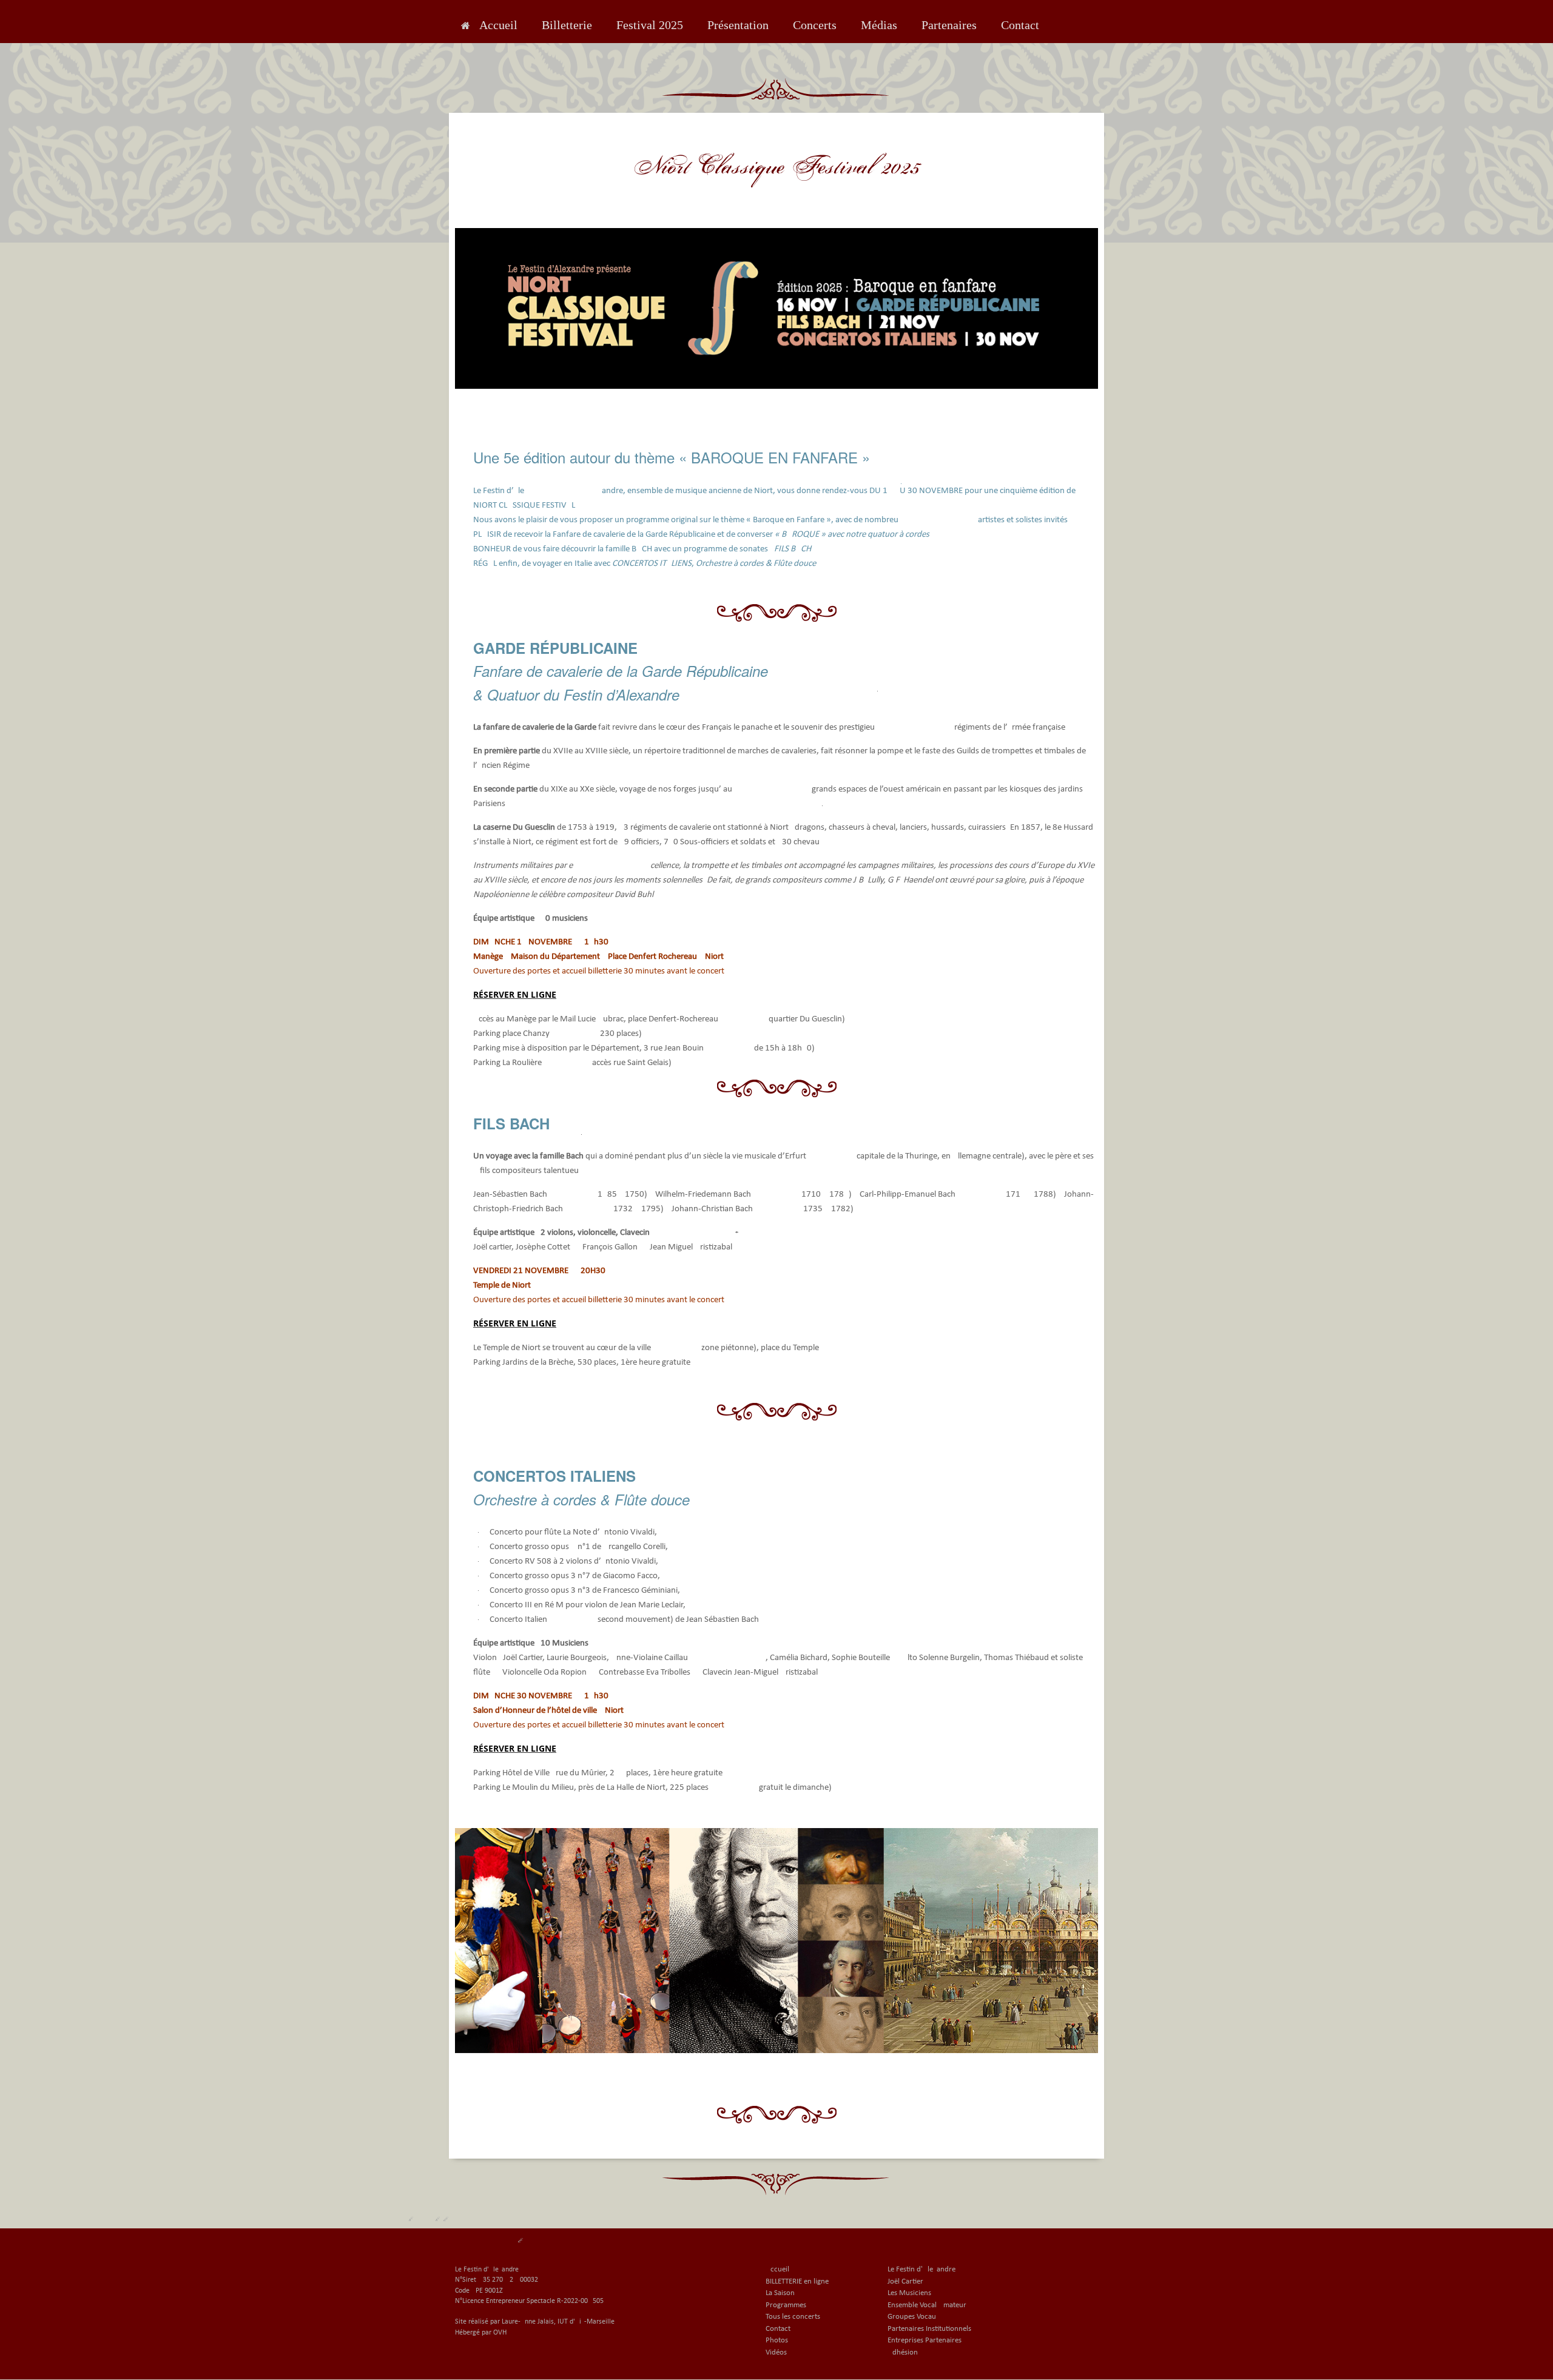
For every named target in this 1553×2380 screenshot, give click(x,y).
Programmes (786, 2305)
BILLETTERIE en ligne (797, 2281)
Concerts (815, 25)
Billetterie (567, 25)
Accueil (498, 25)
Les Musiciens (909, 2293)
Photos (777, 2340)
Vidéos (776, 2352)
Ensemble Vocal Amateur (927, 2305)
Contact (1020, 25)
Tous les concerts (793, 2317)
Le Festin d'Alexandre (921, 2269)
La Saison (780, 2293)
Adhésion (903, 2352)
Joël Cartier (905, 2281)
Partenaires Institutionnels (929, 2329)
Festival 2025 (650, 25)
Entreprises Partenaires (925, 2340)
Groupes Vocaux (914, 2317)
